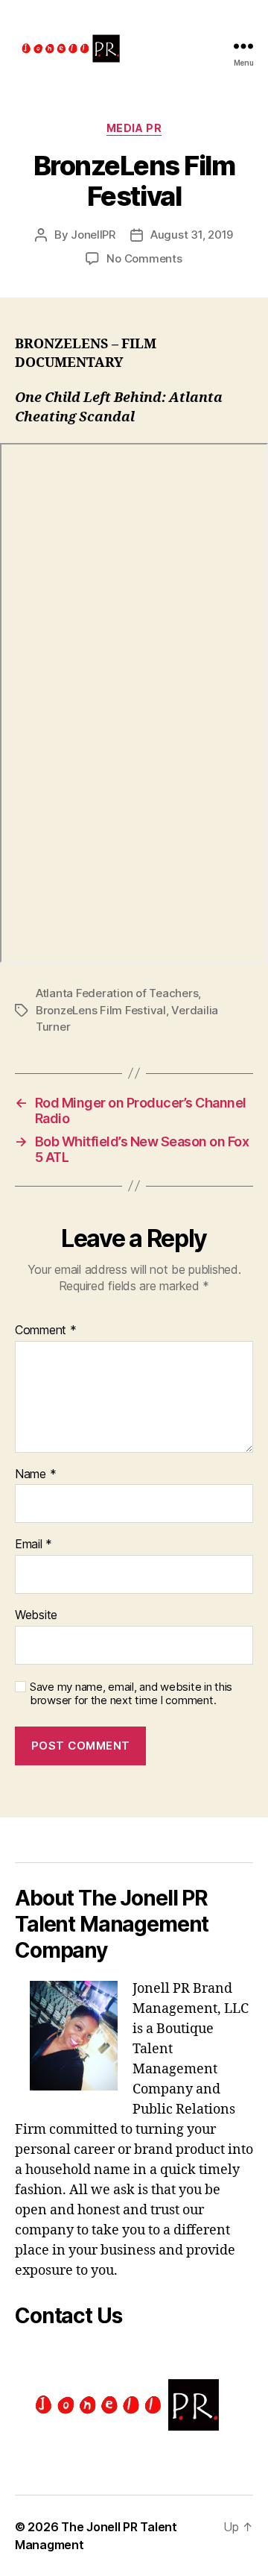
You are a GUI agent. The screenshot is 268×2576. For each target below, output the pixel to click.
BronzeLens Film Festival (101, 1010)
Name (35, 1474)
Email (33, 1545)
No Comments (144, 258)
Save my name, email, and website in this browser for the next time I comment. (131, 1694)
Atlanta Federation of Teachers (117, 993)
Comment (46, 1331)
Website (36, 1615)
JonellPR (93, 235)
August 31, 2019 (192, 235)
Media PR (134, 128)
